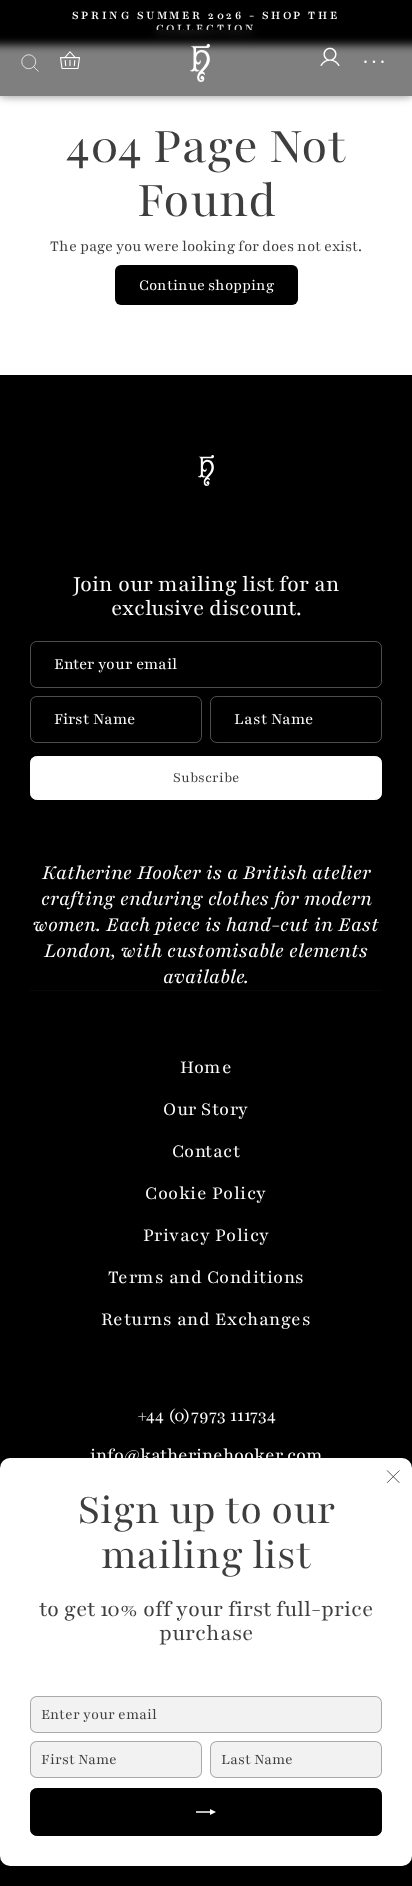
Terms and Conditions (206, 1277)
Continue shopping (206, 285)
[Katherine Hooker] (200, 63)
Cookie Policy (206, 1193)
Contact (206, 1151)
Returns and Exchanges (206, 1319)
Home (206, 1067)
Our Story (206, 1109)
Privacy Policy (206, 1235)
